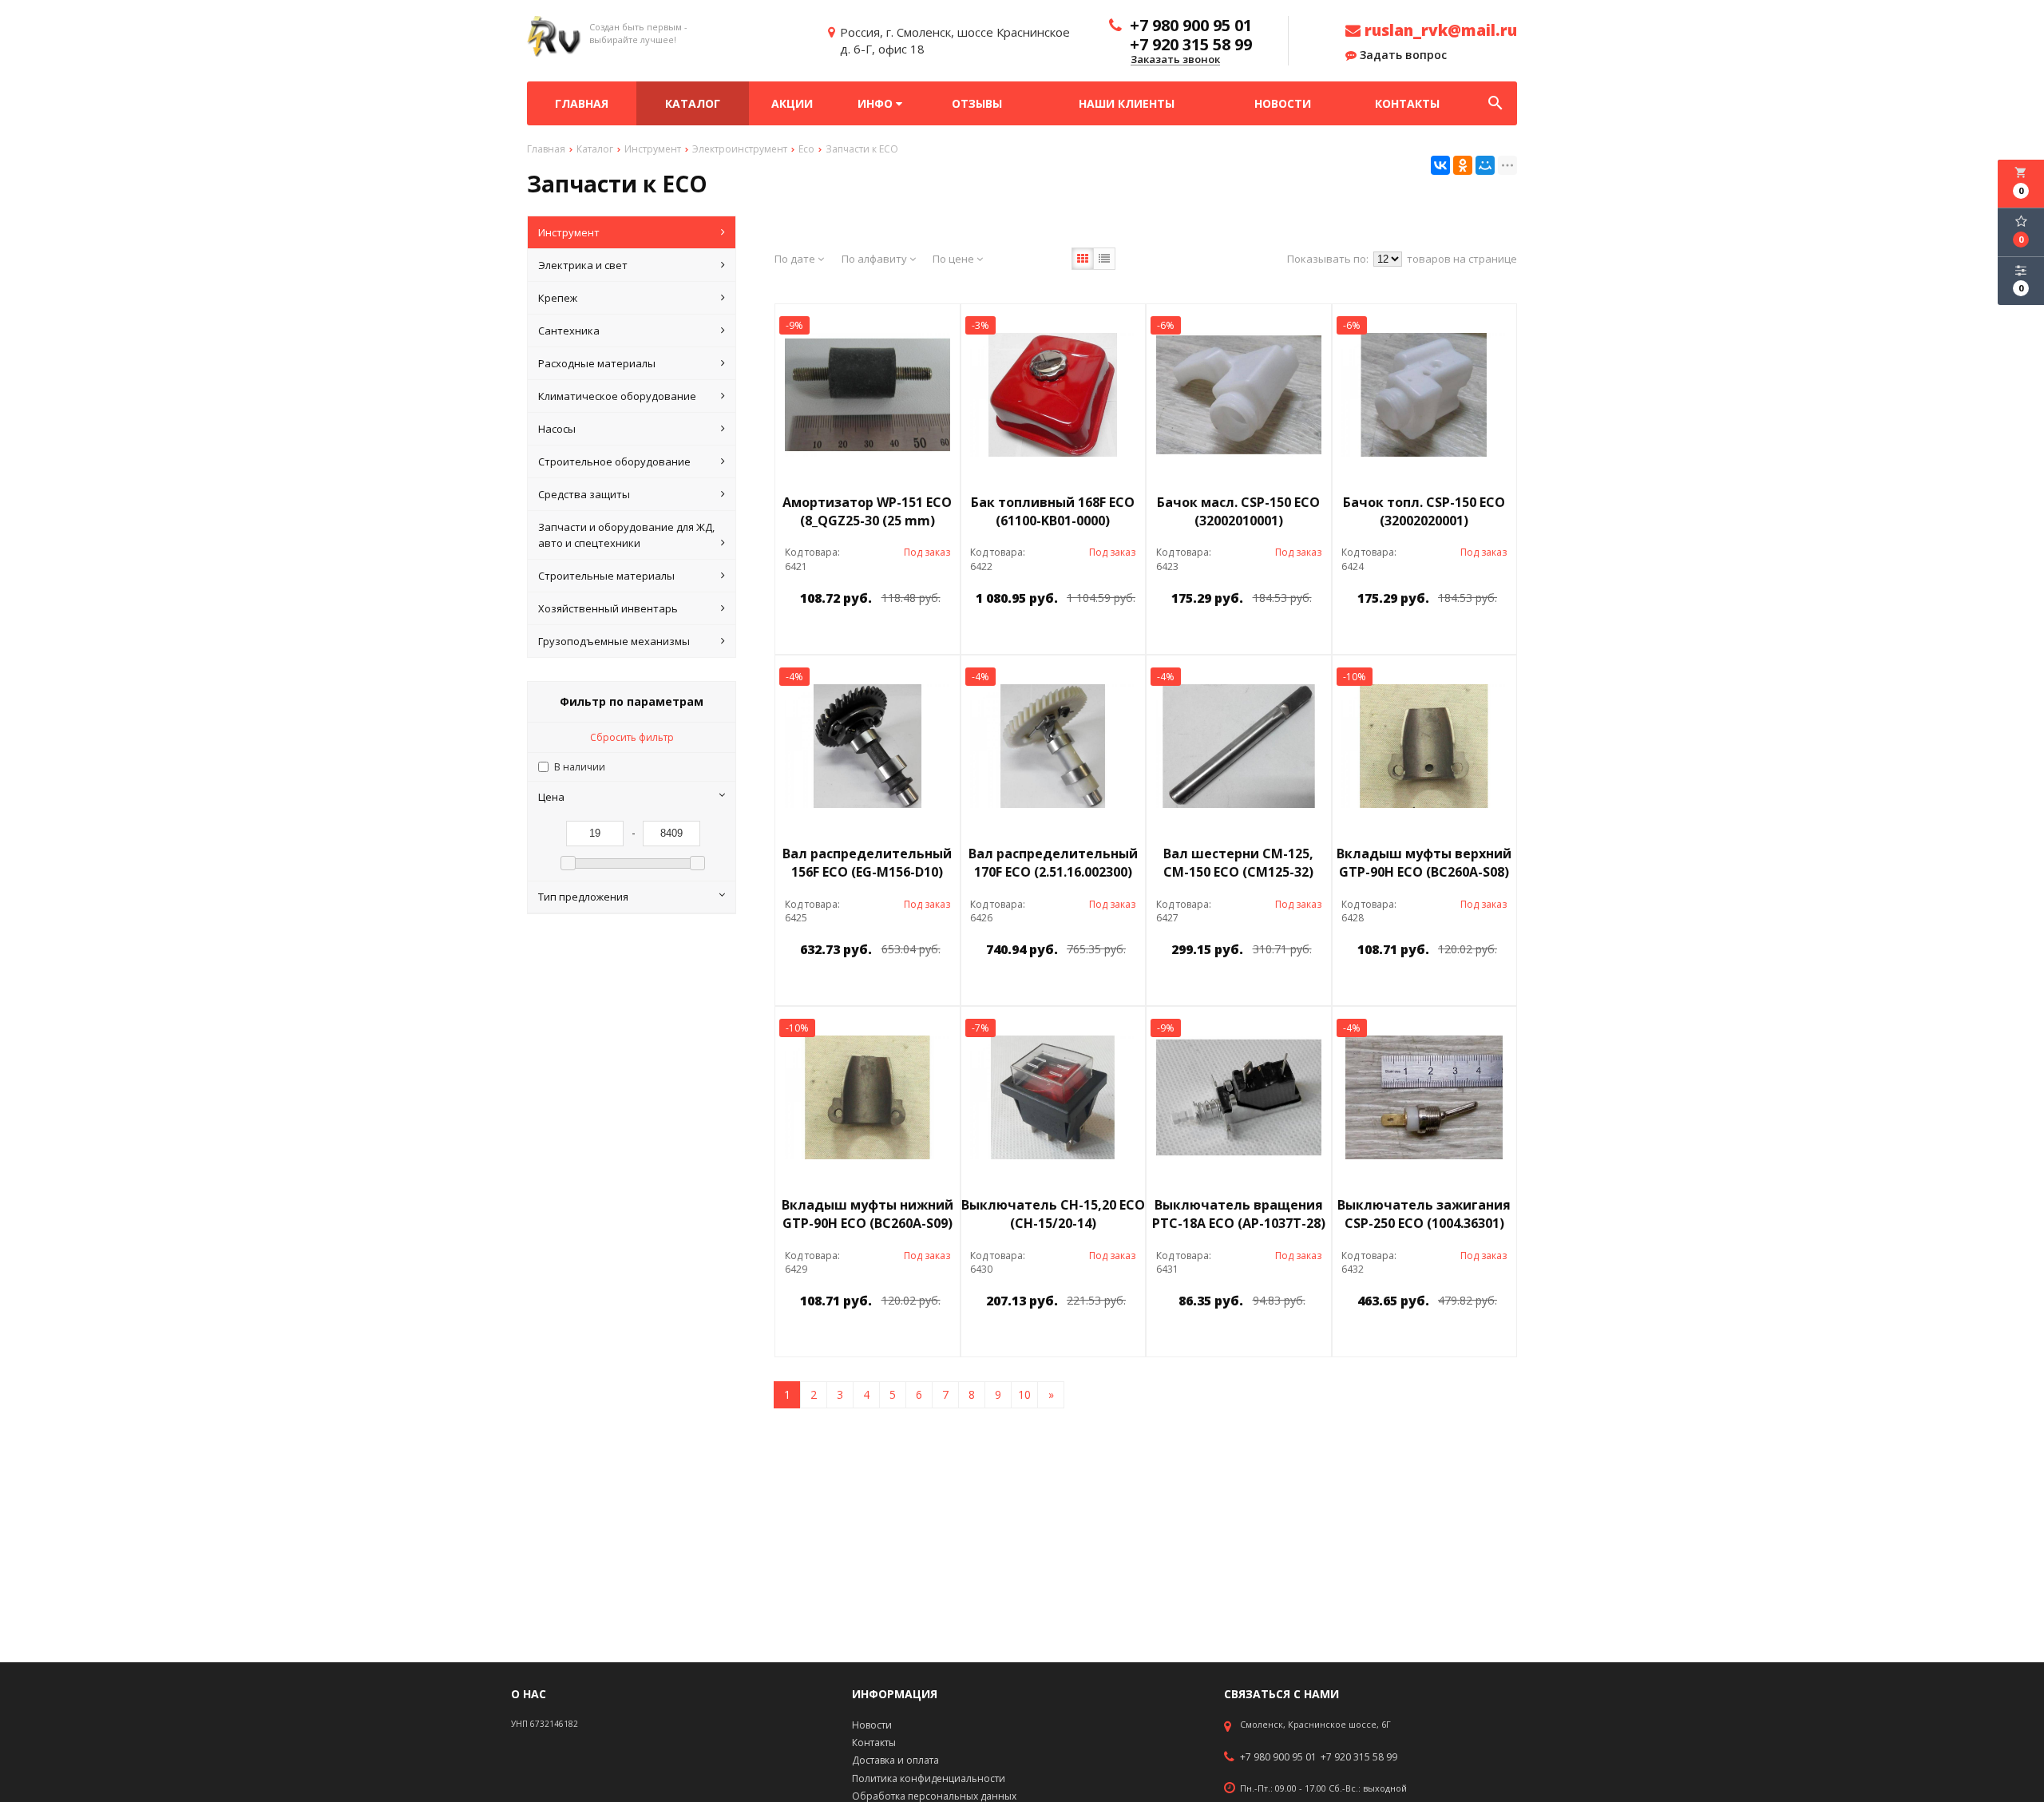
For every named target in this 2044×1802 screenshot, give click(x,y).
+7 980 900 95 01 (1278, 1757)
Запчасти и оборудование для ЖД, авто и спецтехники (626, 535)
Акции (792, 103)
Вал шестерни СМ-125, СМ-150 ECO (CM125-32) (1238, 863)
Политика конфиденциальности (929, 1778)
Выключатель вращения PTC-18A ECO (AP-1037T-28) (1239, 1214)
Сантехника (569, 331)
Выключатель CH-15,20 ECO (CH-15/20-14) (1053, 1214)
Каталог (693, 103)
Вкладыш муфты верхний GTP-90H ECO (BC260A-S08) (1424, 863)
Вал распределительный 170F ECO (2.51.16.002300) (1053, 863)
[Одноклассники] (1463, 165)
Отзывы (977, 103)
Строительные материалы (606, 576)
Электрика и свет (583, 265)
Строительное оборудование (614, 461)
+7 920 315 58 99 (1359, 1757)
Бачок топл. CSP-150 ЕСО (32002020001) (1424, 511)
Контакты (1407, 103)
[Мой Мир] (1485, 165)
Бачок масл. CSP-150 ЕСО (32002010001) (1238, 511)
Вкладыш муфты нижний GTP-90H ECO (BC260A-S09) (868, 1214)
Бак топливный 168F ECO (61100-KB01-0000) (1053, 511)
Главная (582, 103)
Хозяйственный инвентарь (608, 608)
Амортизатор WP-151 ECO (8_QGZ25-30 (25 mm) (867, 511)
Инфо (877, 103)
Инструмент (569, 232)
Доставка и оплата (895, 1760)
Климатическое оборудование (617, 396)
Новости (1283, 103)
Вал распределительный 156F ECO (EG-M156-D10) (867, 863)
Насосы (557, 429)
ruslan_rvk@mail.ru (1439, 30)
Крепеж (558, 298)
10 (1024, 1394)
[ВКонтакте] (1440, 165)
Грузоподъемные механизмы (614, 641)
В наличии (580, 767)
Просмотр (909, 634)
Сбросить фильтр (632, 737)
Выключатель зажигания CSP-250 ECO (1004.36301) (1424, 1214)
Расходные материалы (597, 363)
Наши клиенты (1127, 103)
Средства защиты (584, 494)
